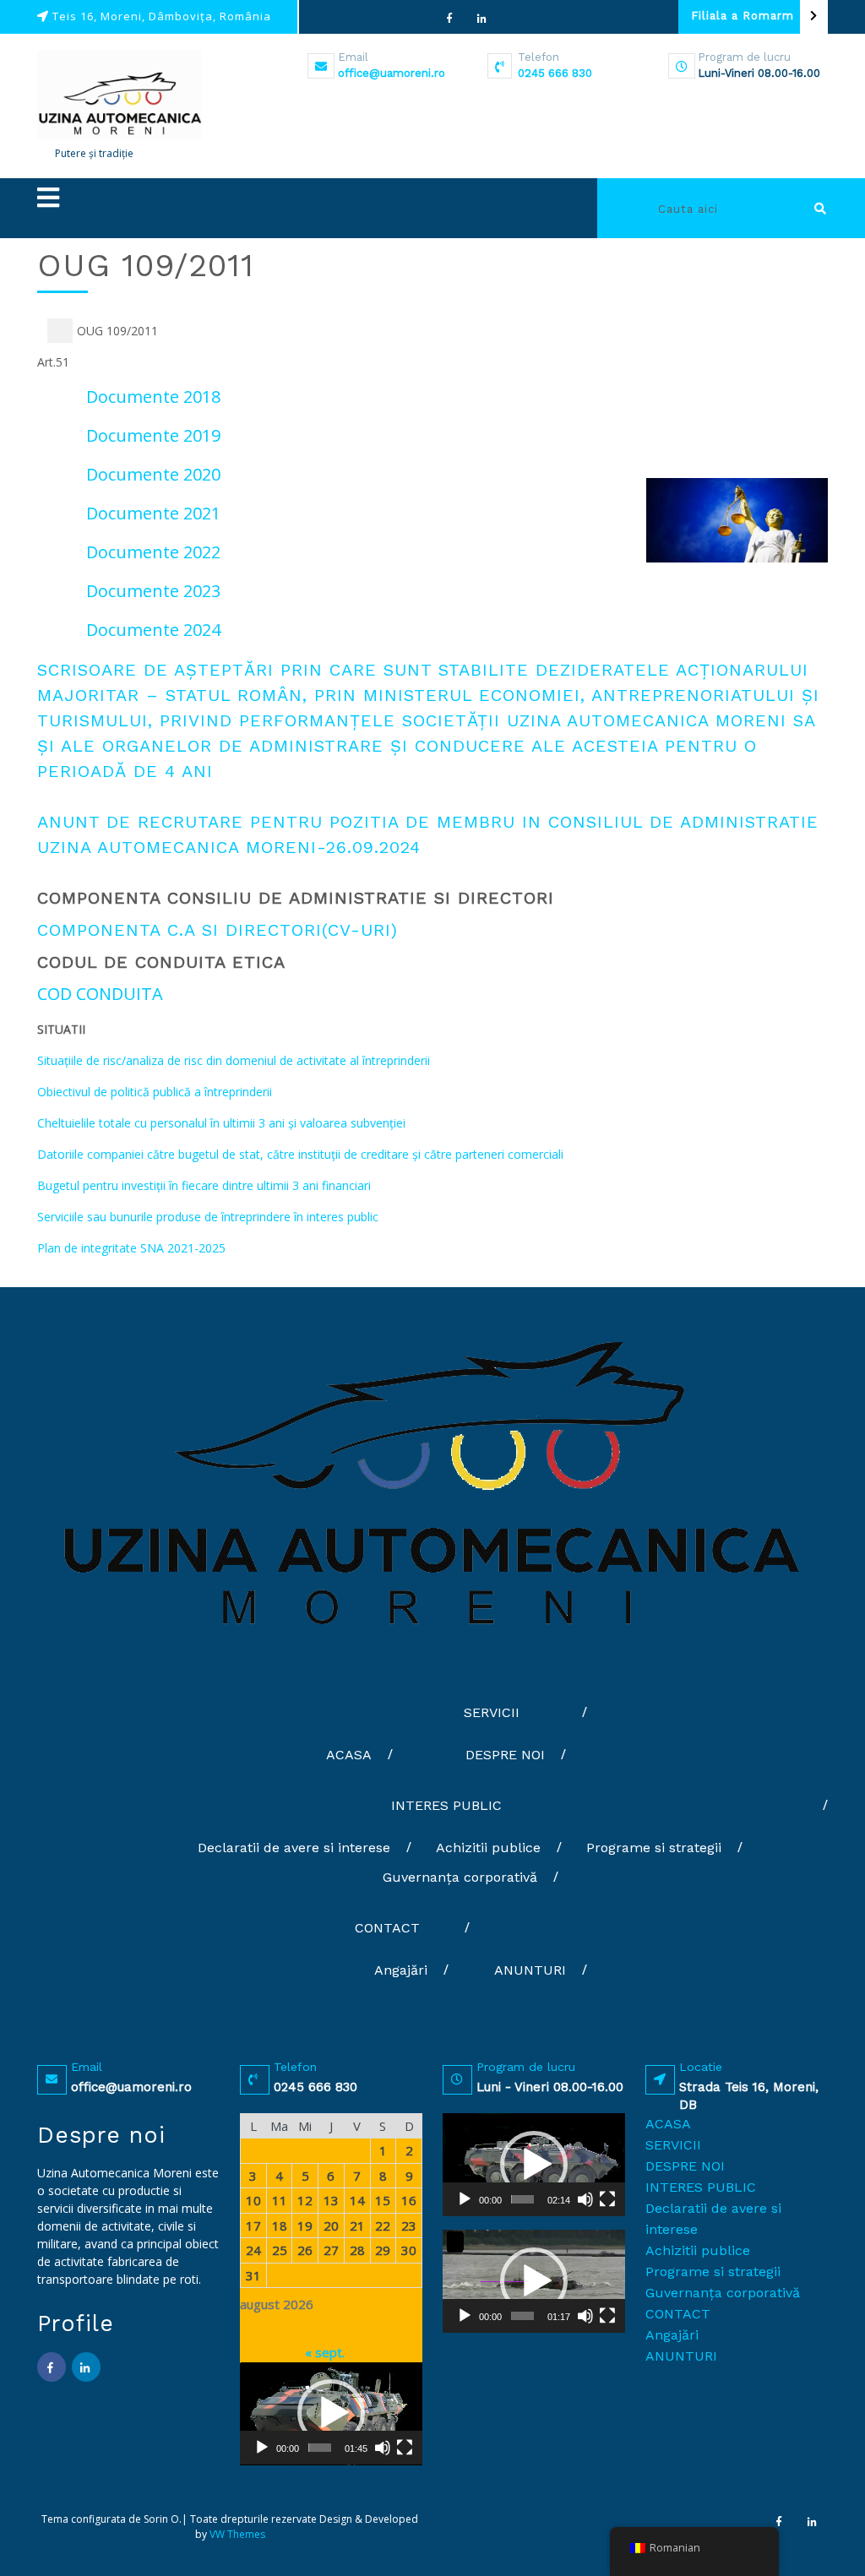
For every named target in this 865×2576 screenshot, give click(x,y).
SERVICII (492, 1712)
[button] (331, 197)
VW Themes (236, 2534)
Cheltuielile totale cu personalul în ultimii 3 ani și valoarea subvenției (221, 1123)
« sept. (325, 2352)
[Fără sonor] (383, 2448)
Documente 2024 (153, 630)
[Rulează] (262, 2448)
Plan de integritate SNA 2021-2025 (131, 1248)
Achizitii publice (488, 1848)
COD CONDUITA (100, 994)
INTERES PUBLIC (446, 1805)
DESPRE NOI (505, 1755)
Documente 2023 (153, 591)
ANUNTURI (530, 1970)
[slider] (320, 2448)
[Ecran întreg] (405, 2448)
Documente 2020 (153, 474)
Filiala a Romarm (743, 16)
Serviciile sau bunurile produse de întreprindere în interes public (208, 1217)
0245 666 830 (555, 73)
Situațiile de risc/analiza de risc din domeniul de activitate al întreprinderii (234, 1060)
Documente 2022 (153, 552)
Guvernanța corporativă (460, 1877)
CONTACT (387, 1928)
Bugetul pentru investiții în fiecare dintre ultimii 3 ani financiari (204, 1185)
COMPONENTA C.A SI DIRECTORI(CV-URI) (218, 930)
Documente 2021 (153, 513)
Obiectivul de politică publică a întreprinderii (155, 1092)
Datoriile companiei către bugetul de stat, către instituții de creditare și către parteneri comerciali (300, 1154)
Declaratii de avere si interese (294, 1848)
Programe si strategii (654, 1848)
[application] (331, 2414)
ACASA (349, 1755)
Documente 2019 (153, 435)
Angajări (401, 1970)
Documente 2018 (153, 397)
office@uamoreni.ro (392, 73)
